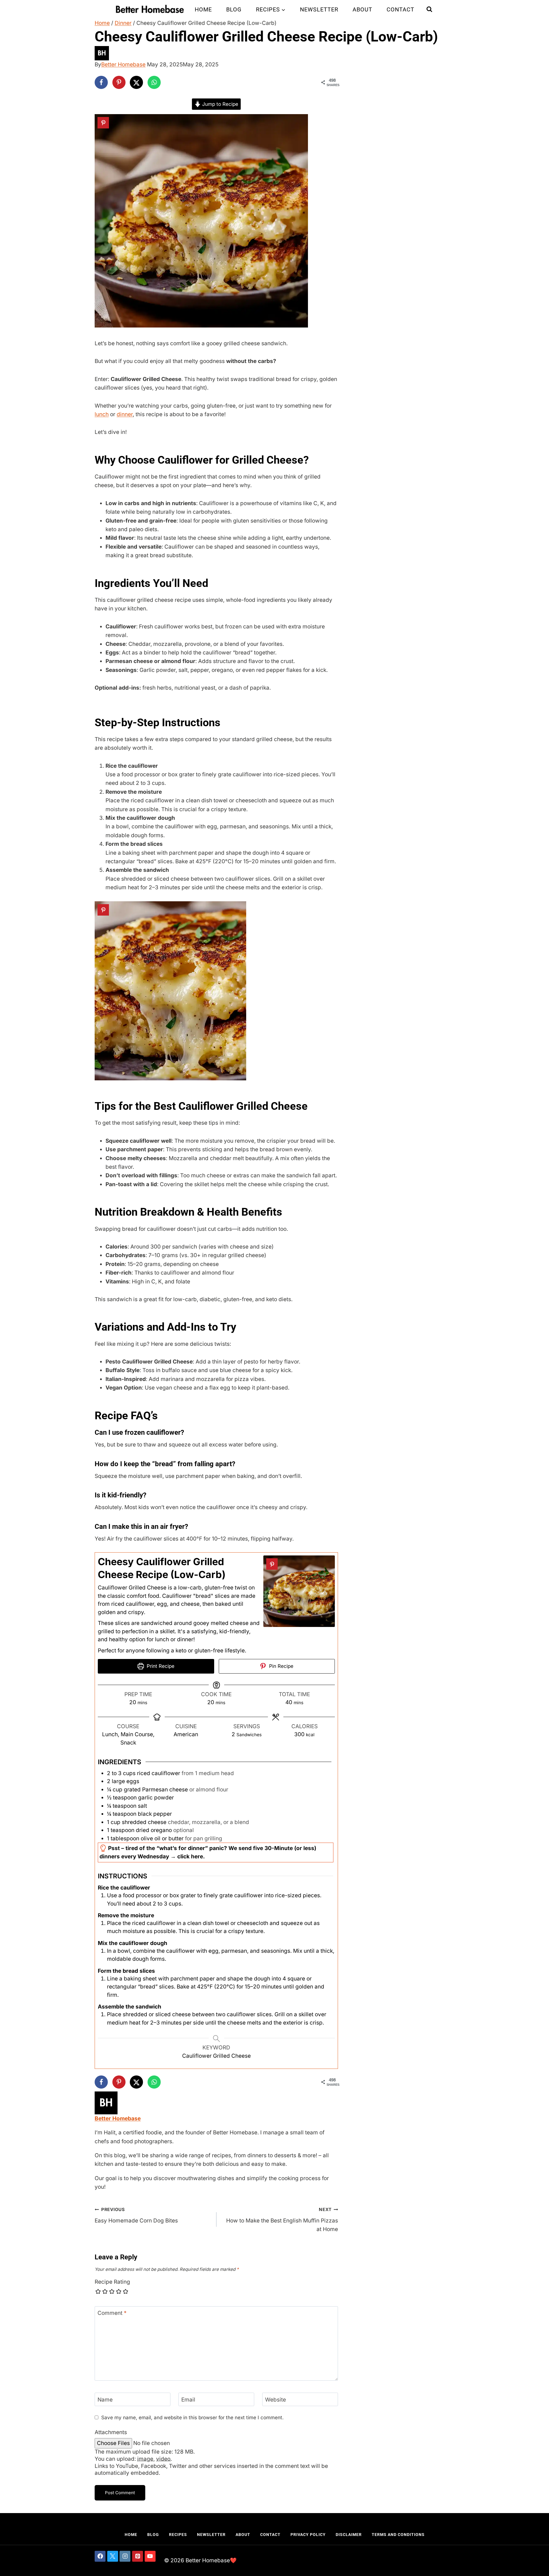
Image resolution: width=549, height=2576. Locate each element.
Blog (234, 9)
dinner (125, 414)
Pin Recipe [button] (281, 1666)
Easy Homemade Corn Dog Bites (136, 2215)
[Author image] (274, 53)
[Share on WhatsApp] (154, 82)
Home (203, 9)
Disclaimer (349, 2535)
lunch (102, 414)
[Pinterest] (138, 2556)
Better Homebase (123, 65)
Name (105, 2399)
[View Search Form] (429, 9)
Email (188, 2399)
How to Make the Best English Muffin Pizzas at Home (282, 2220)
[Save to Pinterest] (119, 82)
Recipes (178, 2535)
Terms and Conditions (398, 2535)
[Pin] (103, 123)
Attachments (111, 2432)
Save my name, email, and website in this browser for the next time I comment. (192, 2417)
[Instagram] (125, 2556)
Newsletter (319, 9)
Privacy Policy (308, 2535)
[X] (113, 2556)
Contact (400, 9)
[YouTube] (150, 2556)
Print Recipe (160, 1666)
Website (276, 2399)
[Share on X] (136, 82)
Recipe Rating (112, 2282)
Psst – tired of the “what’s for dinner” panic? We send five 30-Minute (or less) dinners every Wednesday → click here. (208, 1852)
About (362, 9)
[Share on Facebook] (101, 82)
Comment (112, 2313)
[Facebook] (100, 2556)
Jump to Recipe (219, 104)
